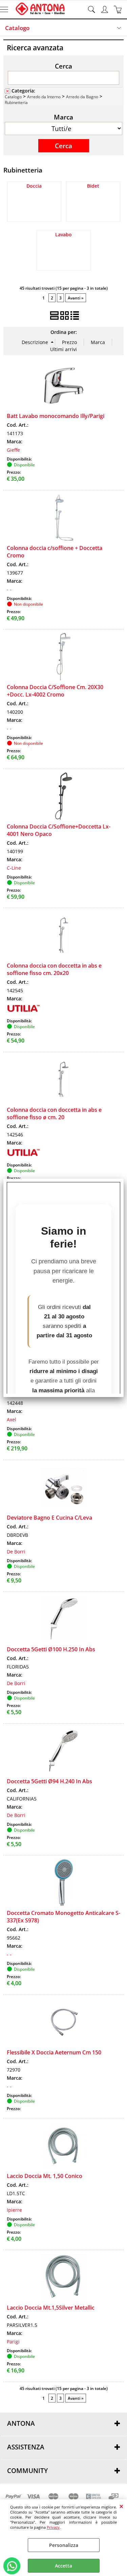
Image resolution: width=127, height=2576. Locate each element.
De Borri (16, 1552)
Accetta (63, 2566)
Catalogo (17, 28)
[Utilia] (24, 1012)
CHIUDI (121, 2506)
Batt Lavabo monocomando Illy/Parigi (56, 416)
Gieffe (13, 450)
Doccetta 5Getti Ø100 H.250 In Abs (51, 1649)
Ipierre (14, 2210)
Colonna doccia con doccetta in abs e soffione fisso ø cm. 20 (54, 1113)
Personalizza (64, 2545)
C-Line (14, 868)
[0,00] (119, 9)
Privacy (53, 2527)
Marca (63, 117)
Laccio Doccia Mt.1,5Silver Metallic (51, 2308)
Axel (12, 1420)
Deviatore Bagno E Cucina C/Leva (49, 1518)
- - (9, 589)
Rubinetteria (16, 102)
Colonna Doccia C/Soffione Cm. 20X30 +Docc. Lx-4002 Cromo (55, 691)
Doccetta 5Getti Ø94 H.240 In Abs (49, 1781)
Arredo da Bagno (82, 97)
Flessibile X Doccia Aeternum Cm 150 (54, 2052)
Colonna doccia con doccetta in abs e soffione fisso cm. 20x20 (54, 969)
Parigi (13, 2342)
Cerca (63, 66)
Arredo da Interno (44, 97)
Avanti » (76, 298)
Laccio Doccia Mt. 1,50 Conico (45, 2176)
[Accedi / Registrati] (105, 9)
